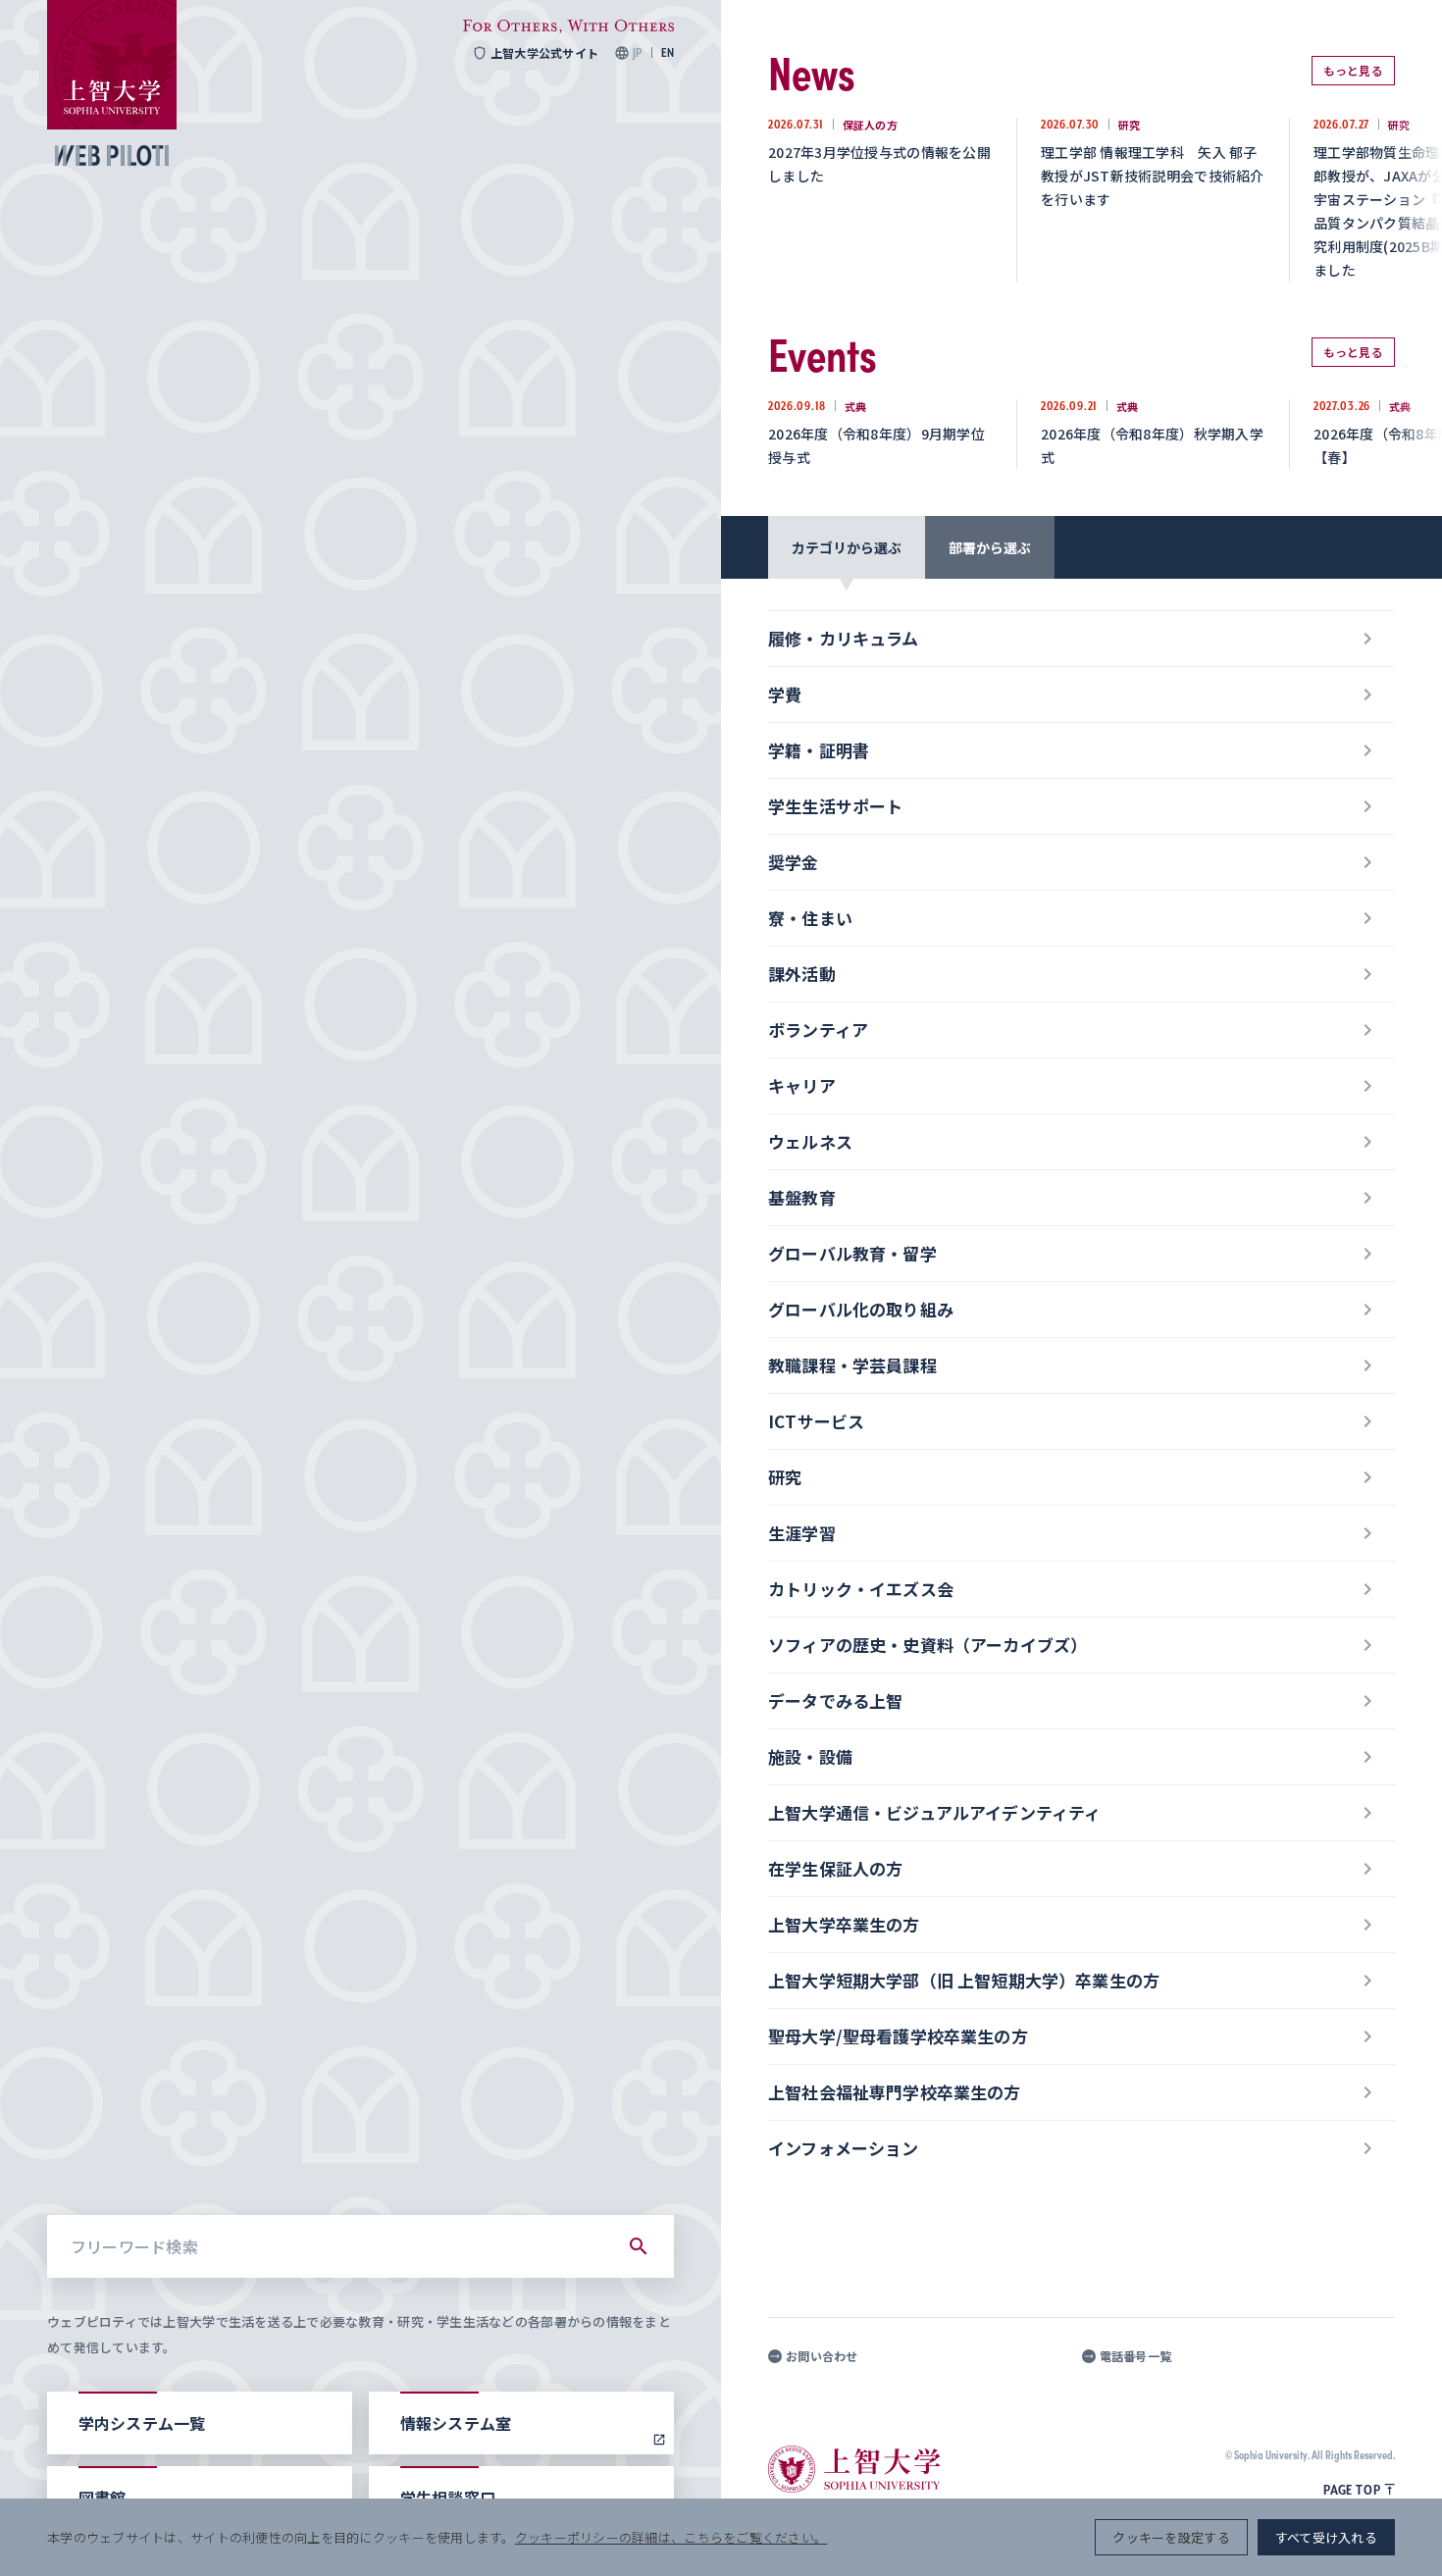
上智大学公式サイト (544, 53)
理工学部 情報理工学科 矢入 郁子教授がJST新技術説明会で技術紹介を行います (1153, 176)
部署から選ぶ (990, 547)
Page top (1352, 2490)
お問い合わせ (822, 2356)
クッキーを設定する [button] (1171, 2537)
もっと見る (1353, 70)
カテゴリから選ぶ (847, 547)
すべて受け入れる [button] (1326, 2537)
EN (668, 53)
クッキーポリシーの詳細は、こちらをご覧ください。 (671, 2537)
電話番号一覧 (1136, 2356)
